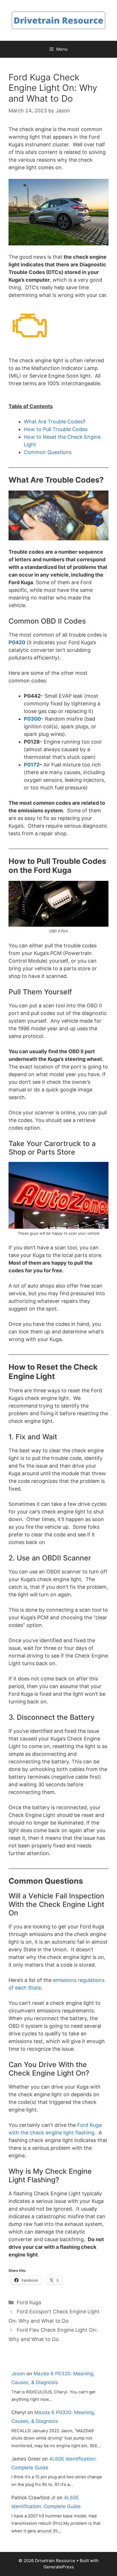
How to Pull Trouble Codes (56, 429)
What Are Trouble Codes (53, 422)
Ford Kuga (29, 2302)
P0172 (32, 765)
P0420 (17, 642)
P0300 (32, 719)
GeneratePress (59, 2567)
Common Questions (48, 452)
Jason (18, 2374)
